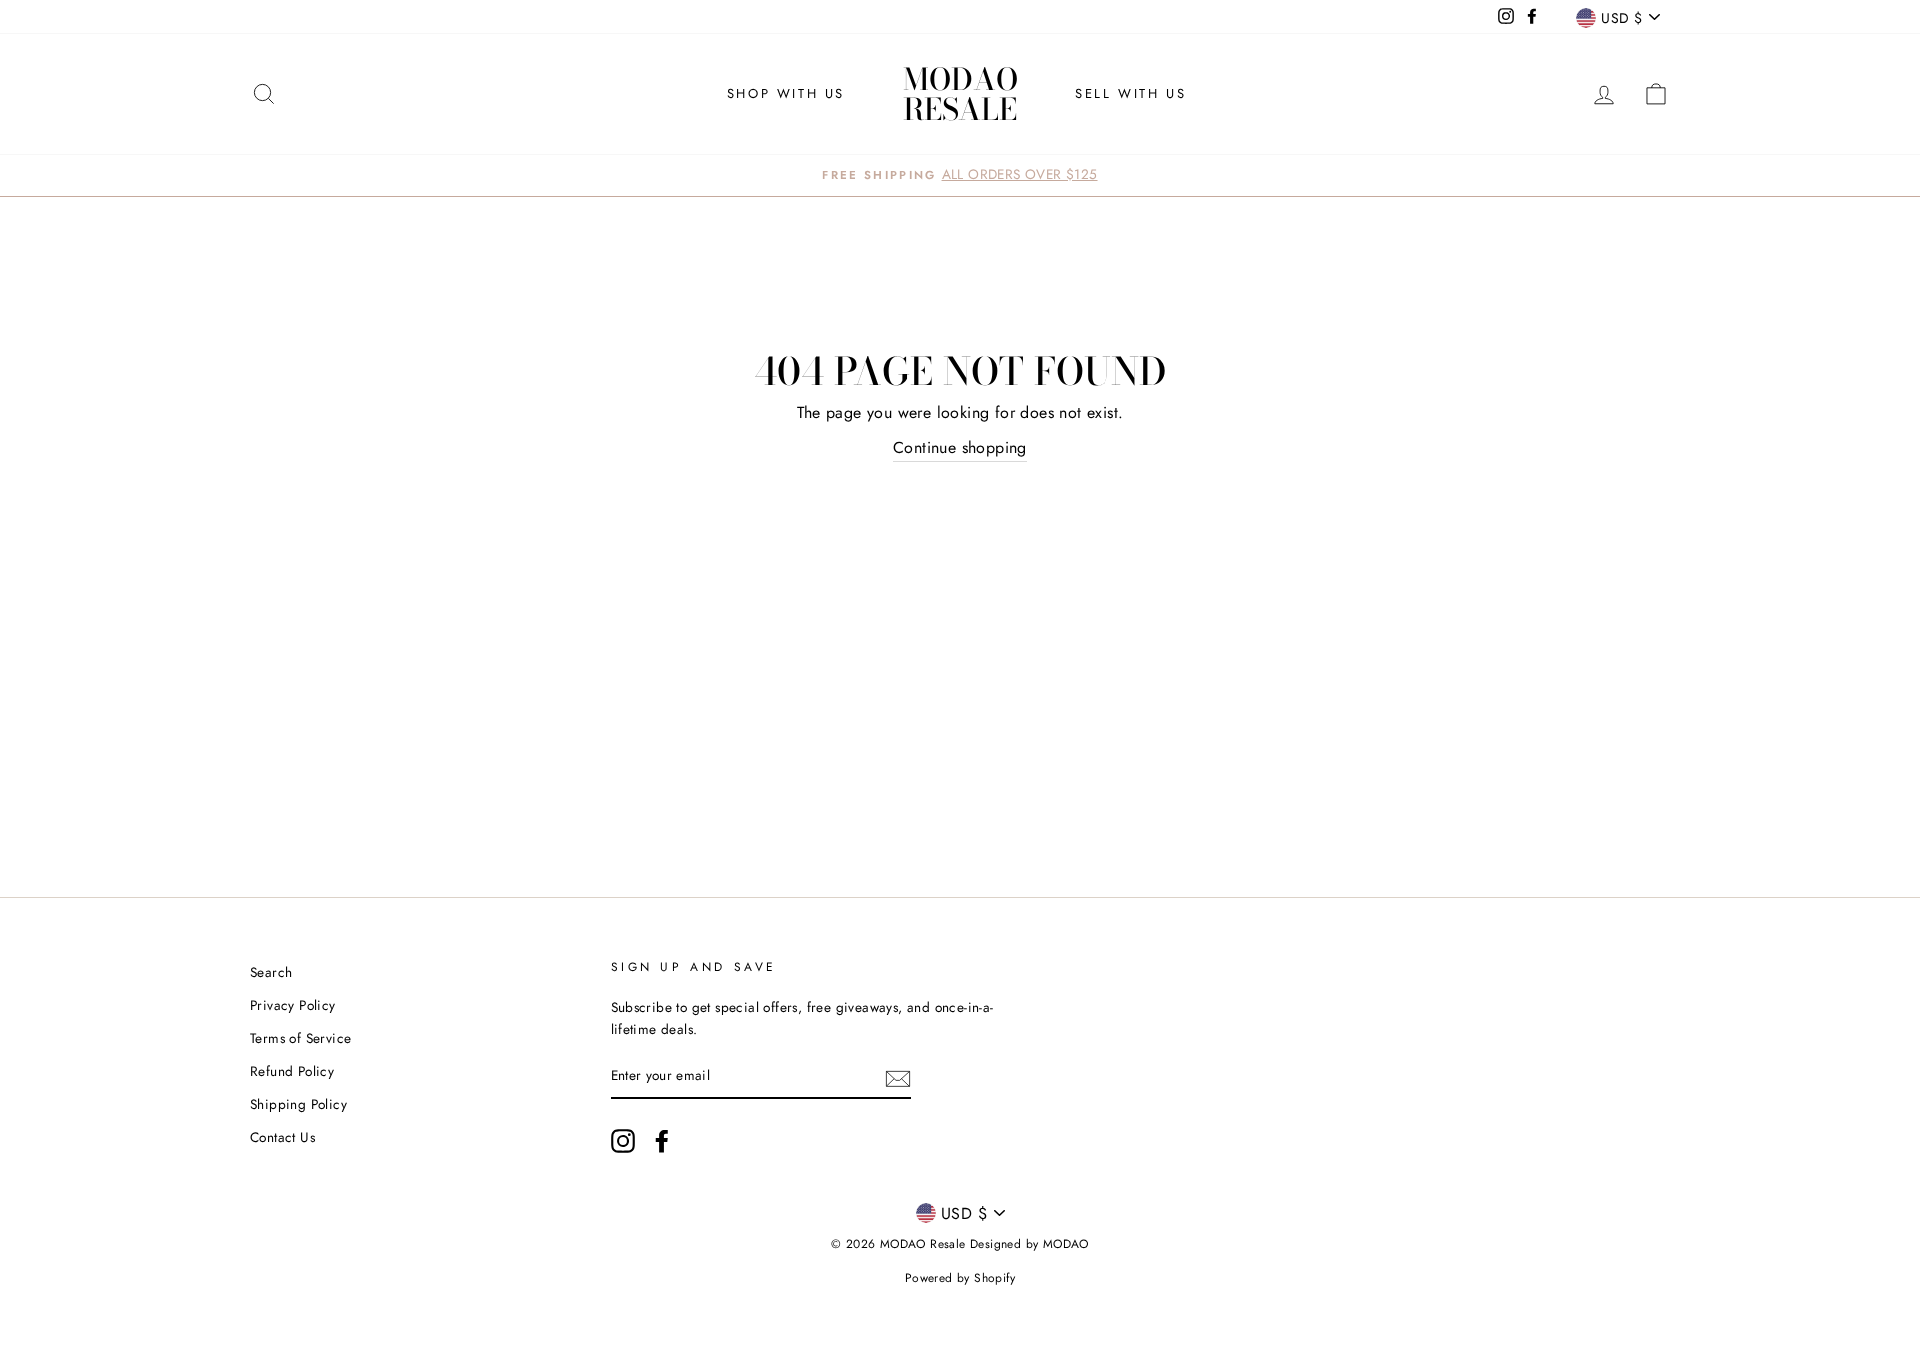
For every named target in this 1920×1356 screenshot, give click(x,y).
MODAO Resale (960, 94)
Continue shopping (960, 447)
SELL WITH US (1130, 93)
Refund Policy (292, 1071)
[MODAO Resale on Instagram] (623, 1141)
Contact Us (282, 1137)
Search (271, 972)
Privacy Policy (293, 1005)
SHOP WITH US (786, 93)
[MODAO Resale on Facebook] (662, 1141)
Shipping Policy (298, 1104)
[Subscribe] (898, 1077)
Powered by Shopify (960, 1278)
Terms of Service (300, 1038)
